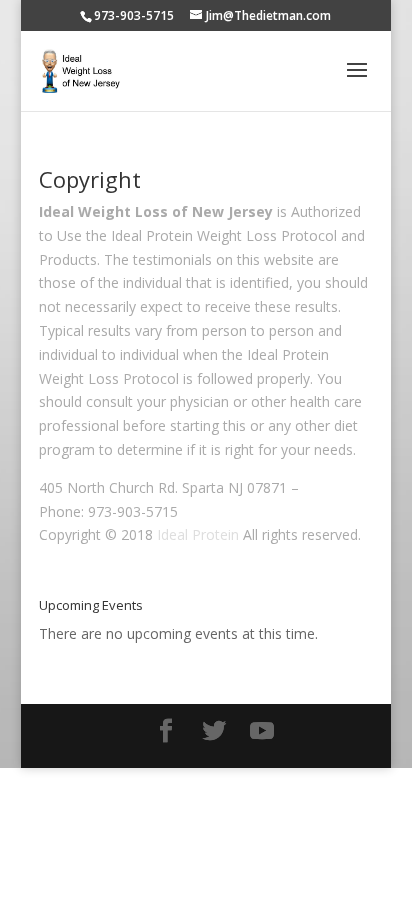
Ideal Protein (198, 534)
